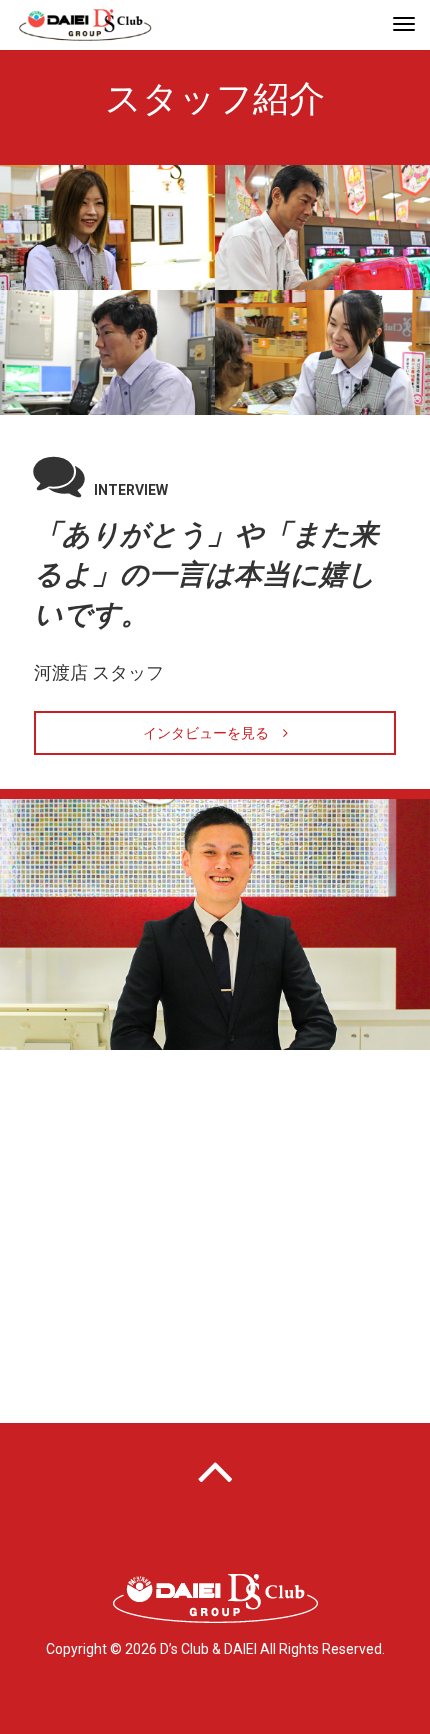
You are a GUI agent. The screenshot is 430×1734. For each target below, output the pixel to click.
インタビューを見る (213, 733)
